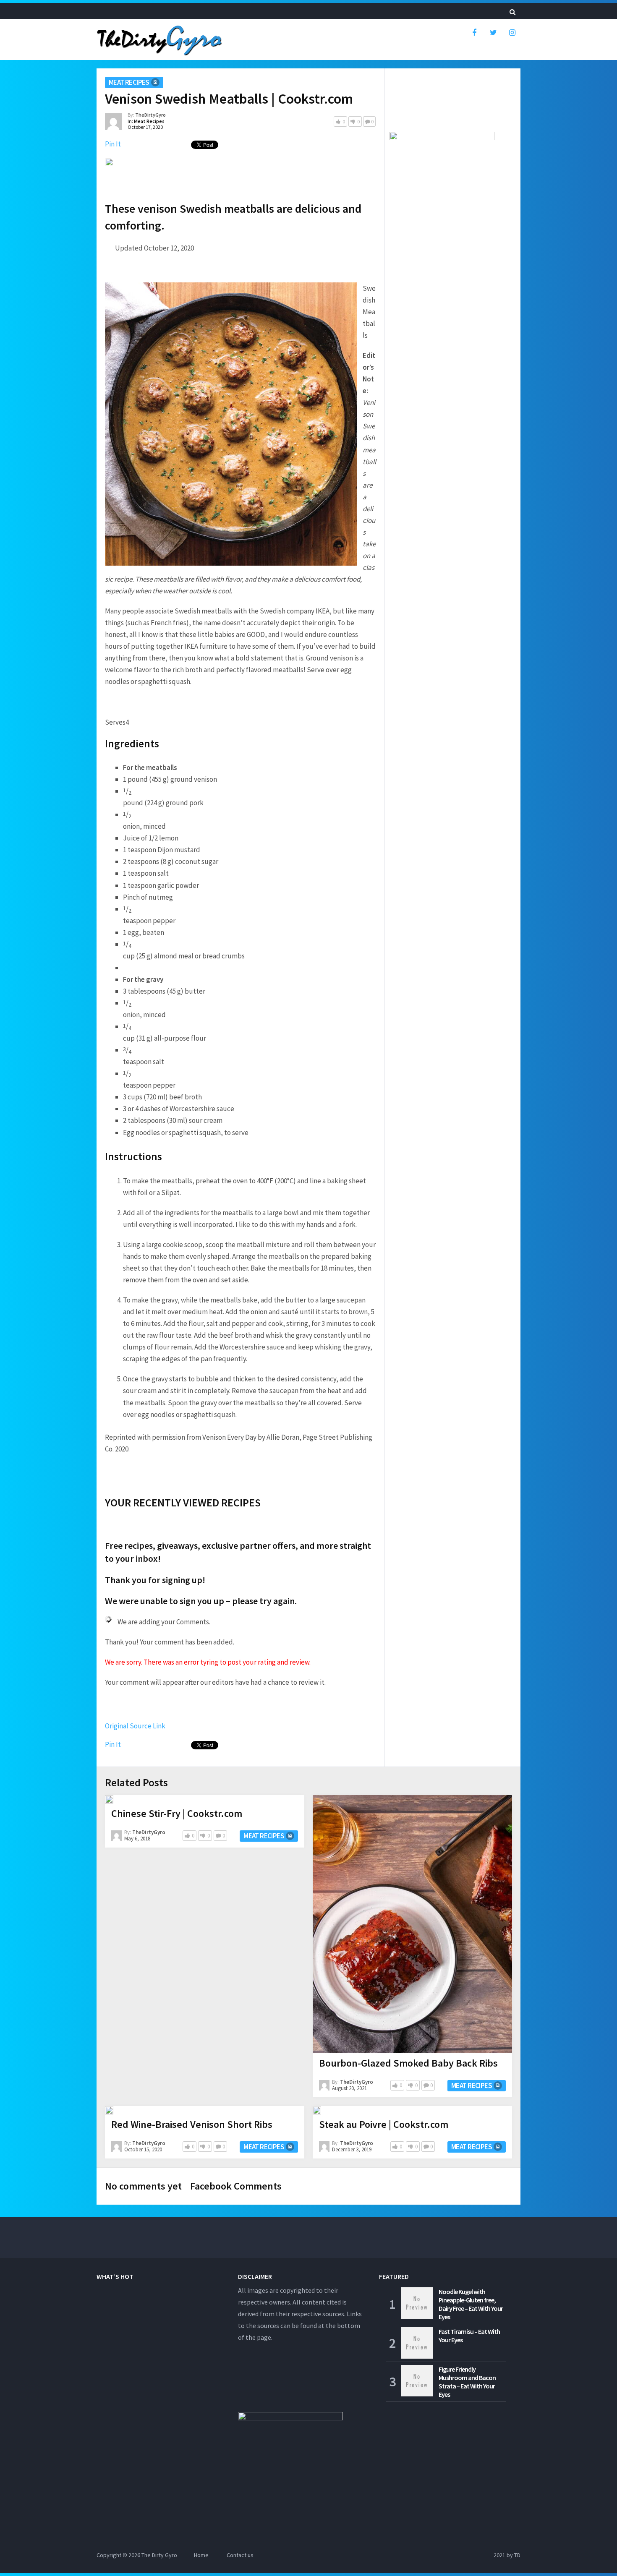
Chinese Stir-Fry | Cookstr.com (177, 1813)
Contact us (240, 2555)
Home (201, 2555)
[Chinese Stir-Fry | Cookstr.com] (109, 1799)
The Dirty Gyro (159, 2555)
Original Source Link (135, 1726)
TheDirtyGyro (150, 115)
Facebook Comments (236, 2186)
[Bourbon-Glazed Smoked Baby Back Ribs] (412, 1924)
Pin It (113, 144)
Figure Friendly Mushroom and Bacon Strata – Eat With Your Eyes (467, 2382)
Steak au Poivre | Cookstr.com (384, 2124)
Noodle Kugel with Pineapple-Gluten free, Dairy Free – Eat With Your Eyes (471, 2304)
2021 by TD (507, 2555)
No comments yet (143, 2186)
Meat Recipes (129, 82)
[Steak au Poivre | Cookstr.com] (317, 2110)
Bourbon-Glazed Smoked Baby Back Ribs (408, 2063)
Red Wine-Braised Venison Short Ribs (192, 2124)
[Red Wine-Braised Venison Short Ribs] (109, 2110)
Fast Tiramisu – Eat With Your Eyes (469, 2336)
